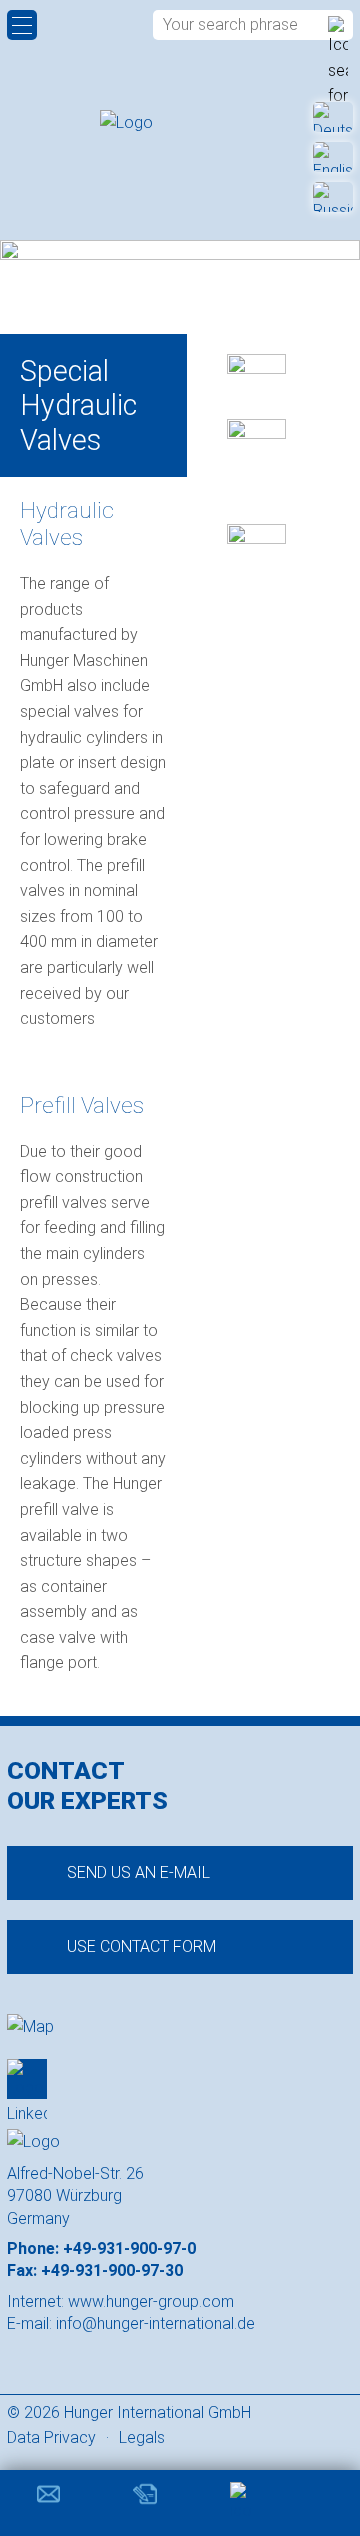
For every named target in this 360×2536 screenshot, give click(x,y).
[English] (333, 157)
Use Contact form (141, 1946)
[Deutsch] (333, 117)
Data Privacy (51, 2437)
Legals (142, 2437)
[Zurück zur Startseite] (180, 123)
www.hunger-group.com (151, 2301)
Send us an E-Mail (138, 1872)
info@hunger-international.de (155, 2323)
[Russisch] (333, 197)
